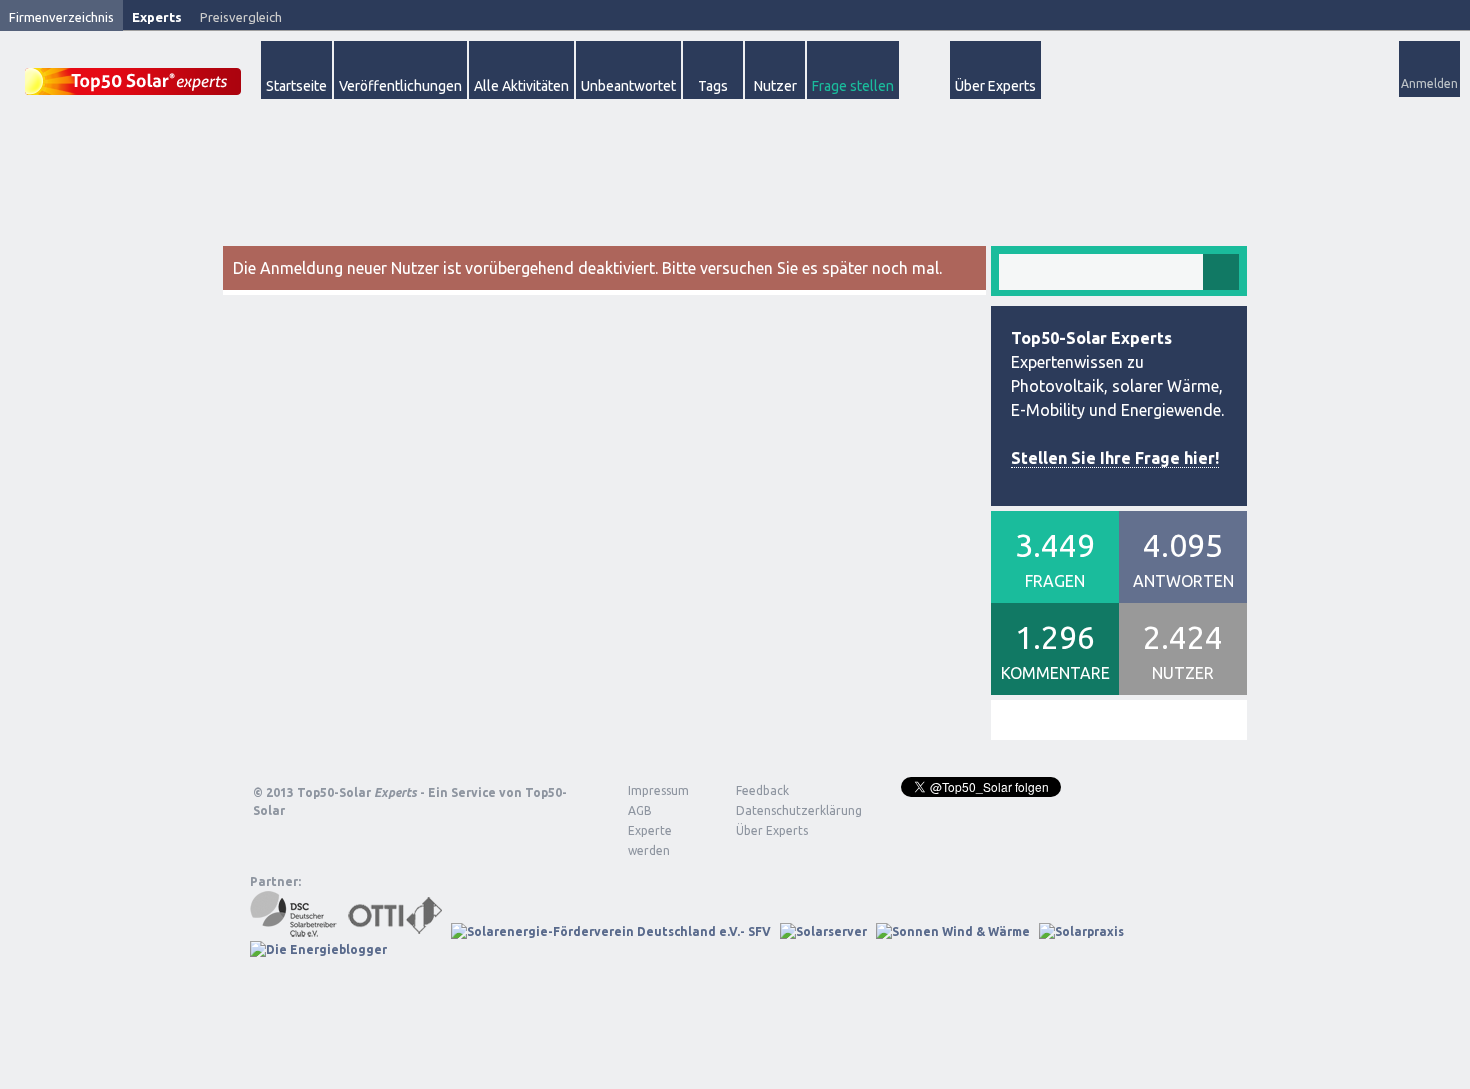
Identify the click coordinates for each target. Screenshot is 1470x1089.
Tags (713, 86)
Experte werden (650, 840)
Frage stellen (853, 86)
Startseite (296, 86)
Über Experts (995, 86)
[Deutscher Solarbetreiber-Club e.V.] (294, 931)
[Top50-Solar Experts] (133, 70)
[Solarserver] (823, 931)
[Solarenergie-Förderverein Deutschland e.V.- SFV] (611, 931)
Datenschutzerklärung (784, 810)
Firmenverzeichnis (61, 17)
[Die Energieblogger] (318, 949)
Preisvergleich (241, 17)
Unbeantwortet (628, 86)
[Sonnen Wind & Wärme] (953, 931)
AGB (640, 810)
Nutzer (775, 86)
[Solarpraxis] (1081, 931)
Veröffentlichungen (400, 86)
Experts (157, 17)
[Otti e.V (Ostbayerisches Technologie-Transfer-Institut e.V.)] (395, 931)
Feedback (762, 790)
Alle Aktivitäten (521, 86)
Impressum (658, 790)
